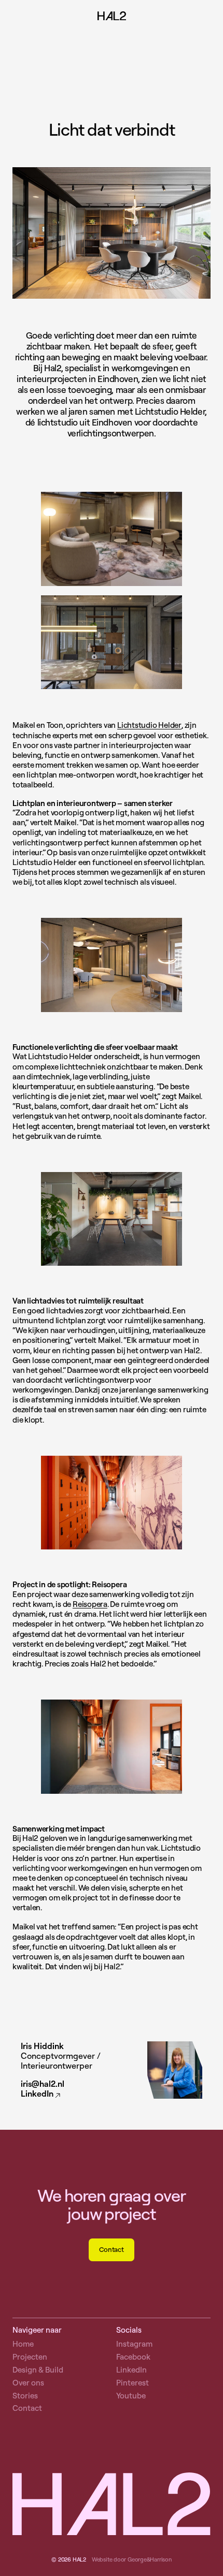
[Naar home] (112, 17)
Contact (111, 2249)
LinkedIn (37, 2094)
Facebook (133, 2357)
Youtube (131, 2396)
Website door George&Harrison (132, 2559)
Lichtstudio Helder (149, 725)
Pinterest (133, 2383)
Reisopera (90, 1604)
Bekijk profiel (112, 2070)
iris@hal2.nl (43, 2084)
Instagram (134, 2344)
